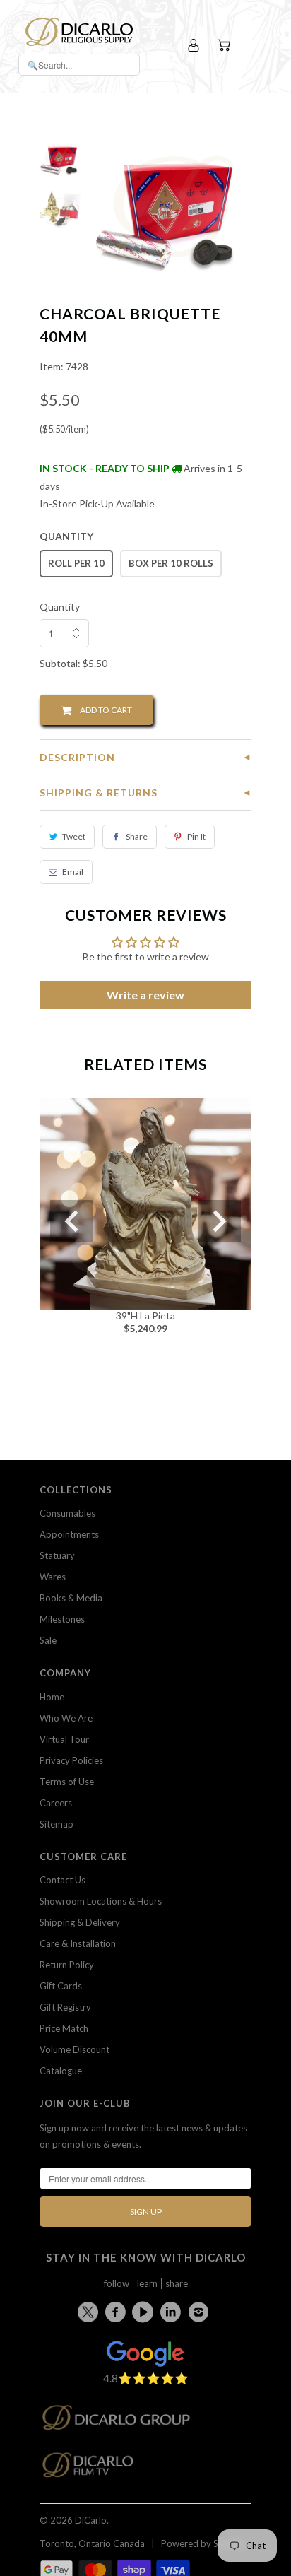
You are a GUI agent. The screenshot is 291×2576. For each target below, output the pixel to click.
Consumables (67, 1513)
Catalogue (61, 2071)
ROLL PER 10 (76, 563)
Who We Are (66, 1718)
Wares (53, 1577)
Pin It (196, 836)
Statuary (57, 1555)
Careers (56, 1803)
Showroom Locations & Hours (101, 1901)
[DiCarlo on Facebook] (117, 2312)
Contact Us (63, 1880)
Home (52, 1697)
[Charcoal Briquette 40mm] (172, 205)
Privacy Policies (71, 1760)
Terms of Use (67, 1782)
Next (220, 1221)
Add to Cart (102, 710)
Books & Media (71, 1598)
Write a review (145, 995)
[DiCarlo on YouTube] (145, 2312)
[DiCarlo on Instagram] (201, 2312)
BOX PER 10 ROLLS (171, 563)
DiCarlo (91, 2520)
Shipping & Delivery (80, 1922)
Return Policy (67, 1965)
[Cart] (226, 46)
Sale (48, 1640)
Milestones (62, 1619)
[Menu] (253, 46)
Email (73, 872)
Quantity (60, 607)
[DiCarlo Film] (95, 2469)
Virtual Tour (64, 1739)
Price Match (64, 2028)
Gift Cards (61, 1986)
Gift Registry (65, 2007)
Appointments (69, 1534)
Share (137, 836)
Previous (71, 1221)
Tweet (74, 836)
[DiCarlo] (79, 30)
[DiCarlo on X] (90, 2309)
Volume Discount (75, 2049)
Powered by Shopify (203, 2543)
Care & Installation (78, 1943)
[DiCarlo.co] (123, 2422)
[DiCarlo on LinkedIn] (173, 2312)
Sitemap (57, 1824)
